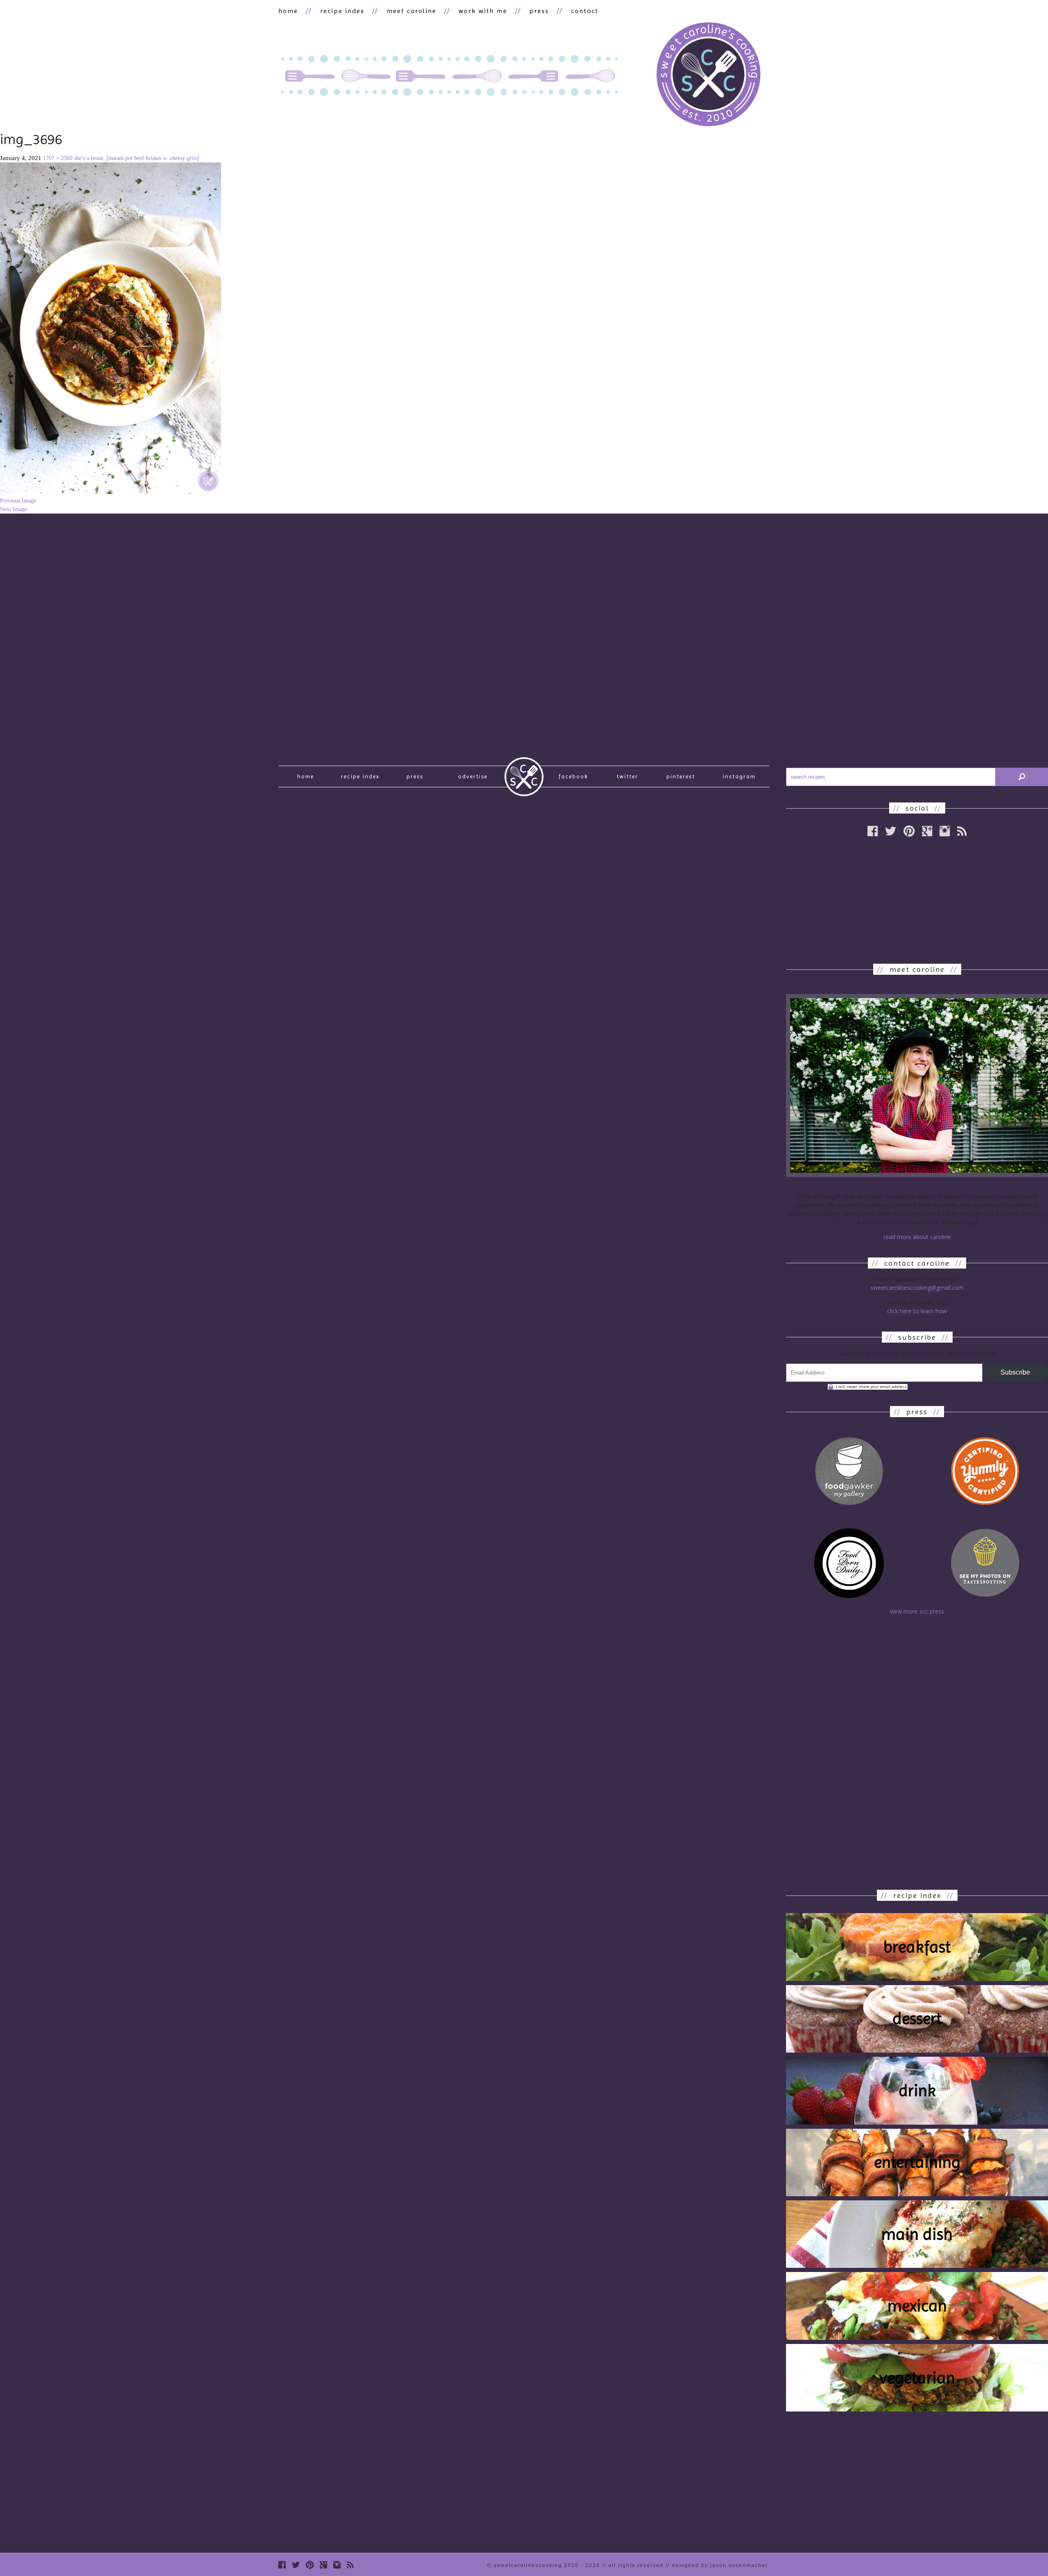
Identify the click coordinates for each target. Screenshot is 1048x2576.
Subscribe (1015, 1372)
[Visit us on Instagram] (945, 831)
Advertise (473, 776)
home (288, 11)
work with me (483, 11)
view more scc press (917, 1611)
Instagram (739, 776)
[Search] (1022, 777)
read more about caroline (917, 1237)
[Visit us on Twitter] (891, 831)
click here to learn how (917, 1311)
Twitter (627, 776)
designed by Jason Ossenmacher (720, 2565)
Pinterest (681, 776)
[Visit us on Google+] (927, 831)
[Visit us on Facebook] (873, 831)
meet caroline (411, 11)
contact (585, 11)
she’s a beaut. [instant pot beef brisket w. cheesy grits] (137, 158)
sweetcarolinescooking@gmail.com (917, 1288)
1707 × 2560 (58, 158)
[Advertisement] (917, 900)
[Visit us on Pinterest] (909, 831)
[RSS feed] (962, 831)
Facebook (573, 776)
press (539, 11)
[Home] (708, 75)
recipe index (342, 11)
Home (306, 776)
